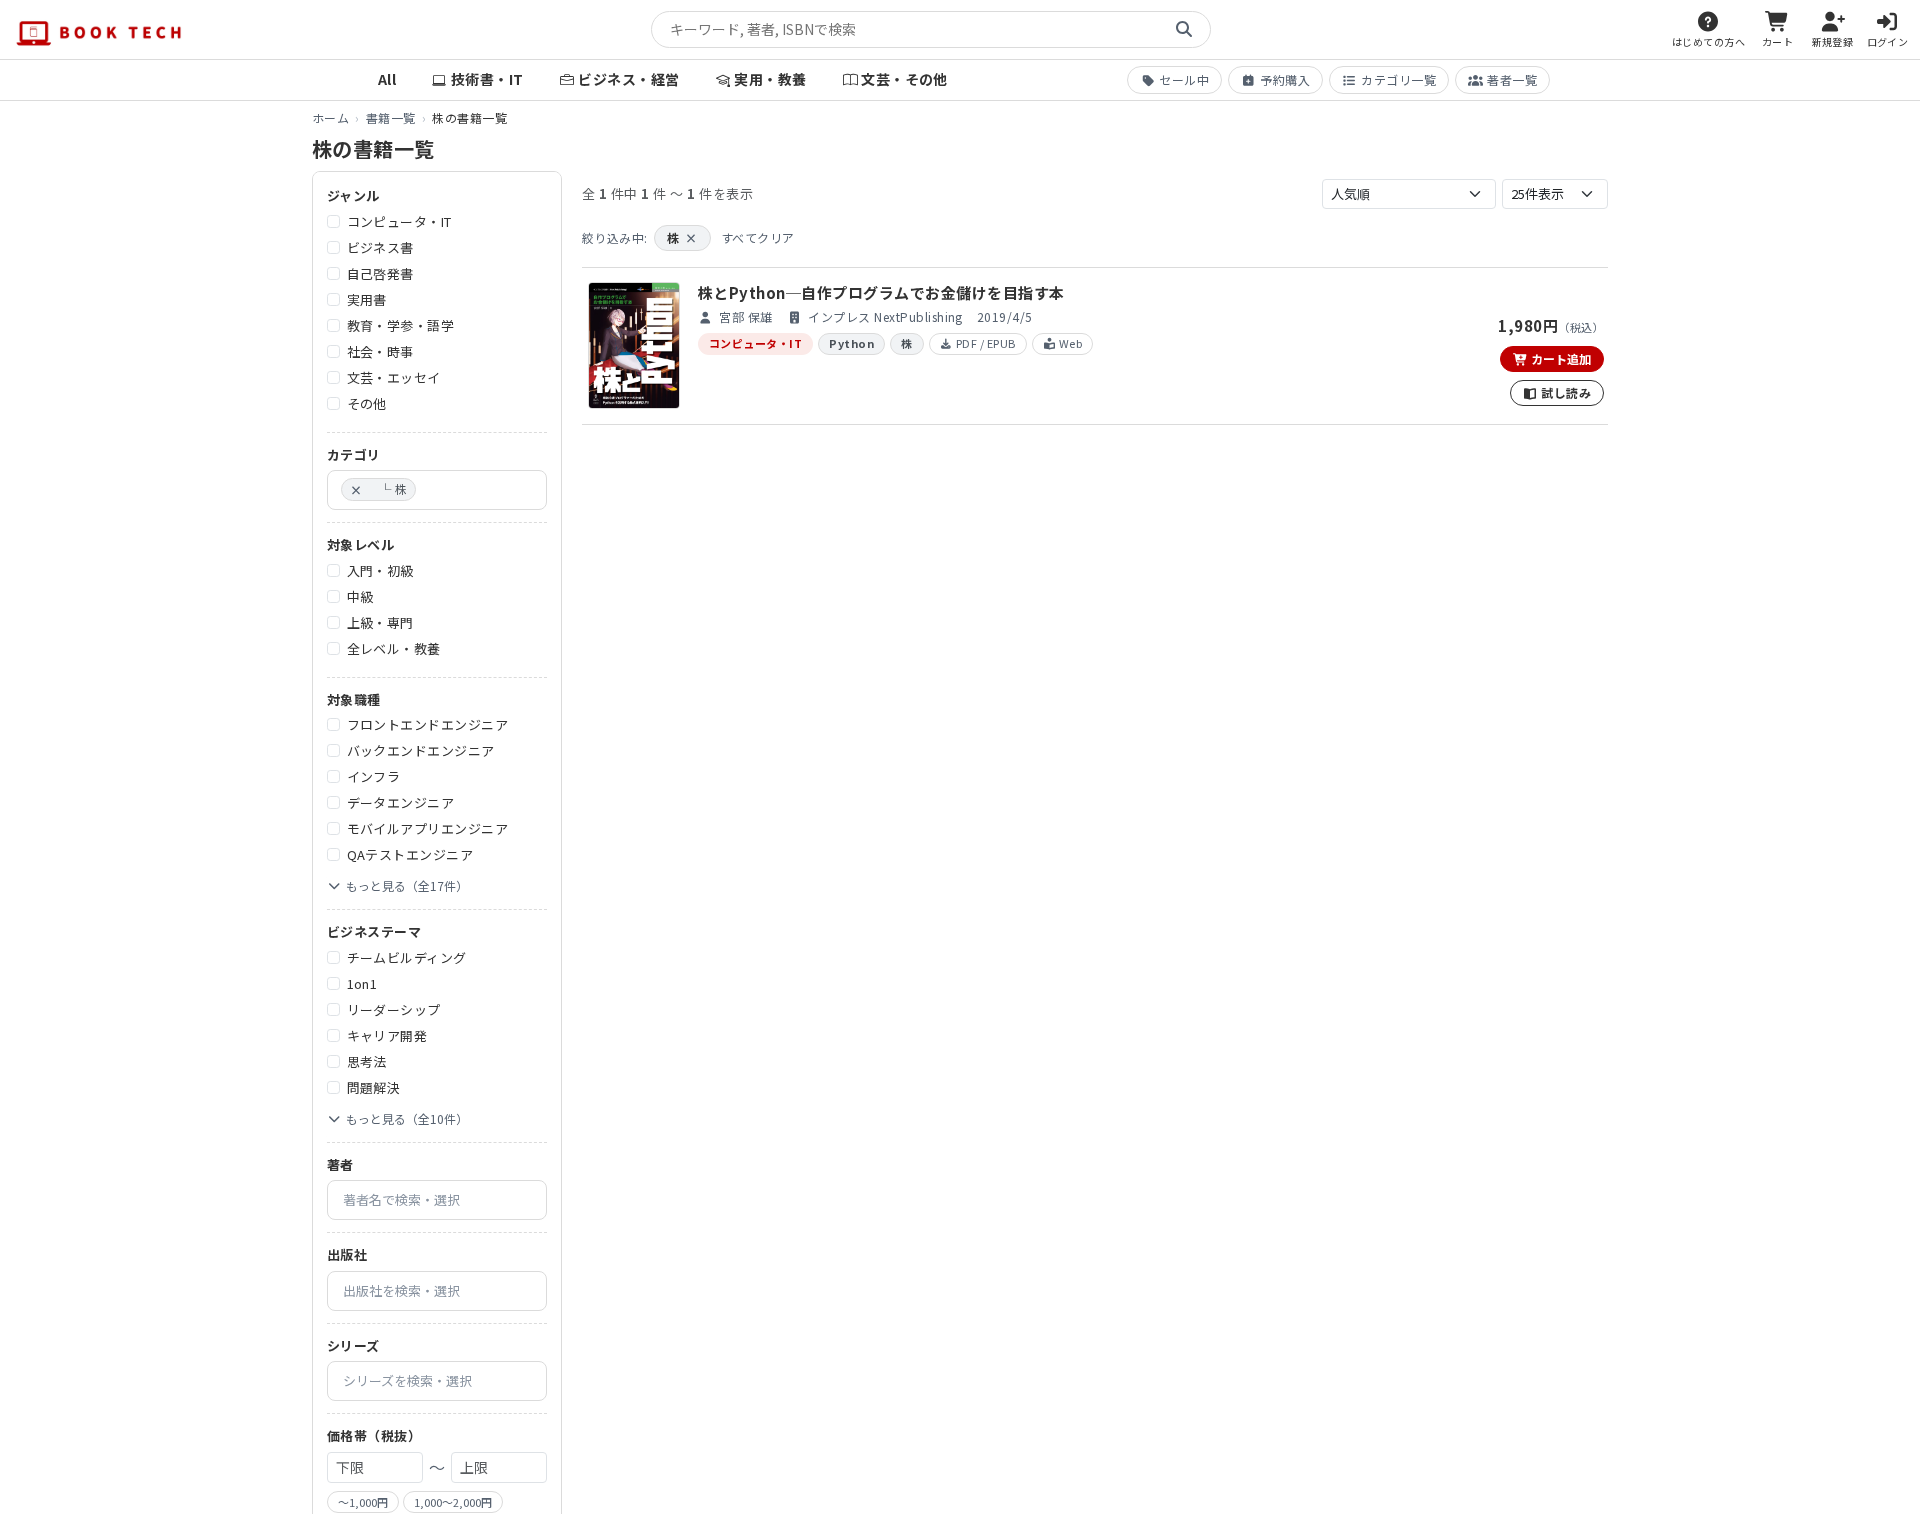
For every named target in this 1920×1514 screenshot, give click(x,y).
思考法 (367, 1061)
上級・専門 (380, 622)
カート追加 (1559, 358)
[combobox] (437, 490)
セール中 (1184, 79)
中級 (360, 596)
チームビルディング (407, 957)
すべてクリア (758, 237)
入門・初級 (380, 570)
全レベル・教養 (394, 648)
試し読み (1564, 392)
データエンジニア (401, 802)
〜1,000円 (363, 1502)
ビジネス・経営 (628, 79)
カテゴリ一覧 (1398, 79)
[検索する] (1184, 30)
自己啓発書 (380, 273)
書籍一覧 (391, 117)
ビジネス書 (380, 247)
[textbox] (426, 490)
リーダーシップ (394, 1009)
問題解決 (374, 1087)
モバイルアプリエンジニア (428, 828)
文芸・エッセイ (394, 377)
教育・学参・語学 (401, 325)
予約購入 (1285, 79)
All (387, 79)
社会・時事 (380, 351)
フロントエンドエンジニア (428, 724)
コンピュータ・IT (399, 221)
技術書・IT (487, 79)
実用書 (367, 299)
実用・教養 (770, 79)
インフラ (374, 776)
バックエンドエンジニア (421, 750)
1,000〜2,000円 (453, 1502)
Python (851, 343)
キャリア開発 (387, 1035)
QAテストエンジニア (410, 854)
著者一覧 (1512, 79)
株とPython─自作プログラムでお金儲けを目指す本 (881, 292)
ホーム (330, 117)
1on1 (362, 983)
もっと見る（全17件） (407, 885)
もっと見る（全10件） (407, 1118)
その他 (367, 403)
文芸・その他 (904, 79)
